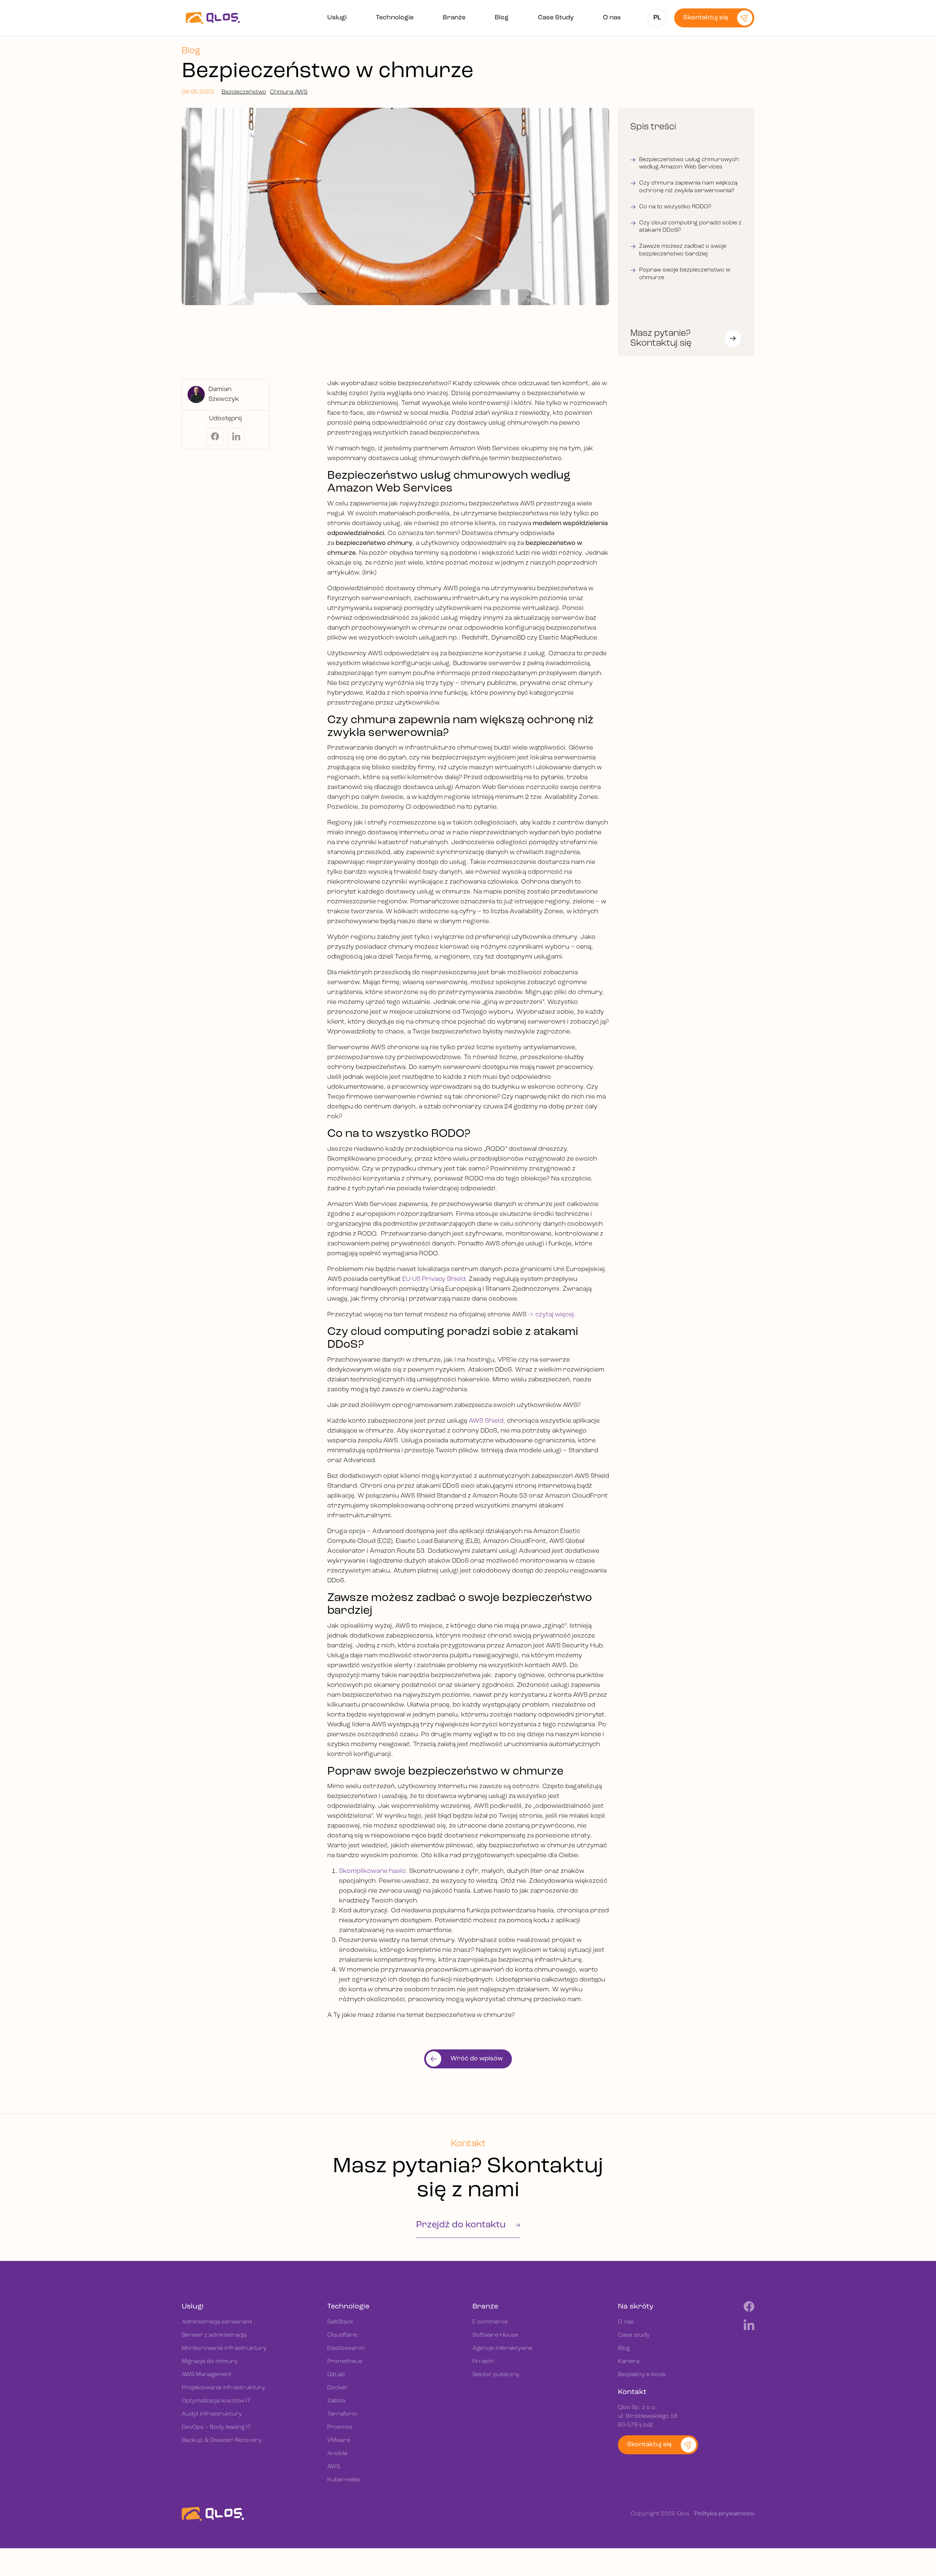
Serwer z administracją (214, 2335)
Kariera (629, 2361)
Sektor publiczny (496, 2375)
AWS (334, 2467)
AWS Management (207, 2375)
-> (532, 1315)
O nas (612, 18)
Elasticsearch (346, 2348)
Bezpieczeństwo (244, 92)
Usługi (337, 18)
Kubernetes (344, 2480)
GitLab (336, 2375)
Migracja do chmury (210, 2361)
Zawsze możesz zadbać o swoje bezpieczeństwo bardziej (683, 250)
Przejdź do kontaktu (462, 2225)
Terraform (342, 2414)
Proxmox (340, 2427)
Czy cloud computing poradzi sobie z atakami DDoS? (690, 227)
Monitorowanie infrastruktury (224, 2348)
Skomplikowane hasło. (373, 1871)
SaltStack (340, 2322)
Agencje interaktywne (502, 2348)
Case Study (556, 18)
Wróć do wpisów (477, 2059)
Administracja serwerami (217, 2322)
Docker (338, 2388)
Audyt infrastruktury (212, 2414)
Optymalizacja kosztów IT (216, 2401)
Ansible (337, 2454)
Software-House (495, 2335)
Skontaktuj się (706, 18)
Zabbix (337, 2401)
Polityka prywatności (724, 2514)
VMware (339, 2440)
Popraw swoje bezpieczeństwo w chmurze (685, 274)
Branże (454, 18)
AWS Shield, (488, 1421)
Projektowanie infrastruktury (223, 2388)
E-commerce (490, 2322)
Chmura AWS (289, 92)
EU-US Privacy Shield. (435, 1279)
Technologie (395, 18)
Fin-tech (483, 2361)
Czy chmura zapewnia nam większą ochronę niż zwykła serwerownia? (688, 187)
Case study (634, 2335)
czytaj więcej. (556, 1315)
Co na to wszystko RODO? (675, 207)
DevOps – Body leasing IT (216, 2427)
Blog (502, 18)
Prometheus (345, 2361)
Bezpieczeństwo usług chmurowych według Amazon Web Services (689, 164)
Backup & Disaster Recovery (222, 2440)
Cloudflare (342, 2335)
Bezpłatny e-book (642, 2375)
